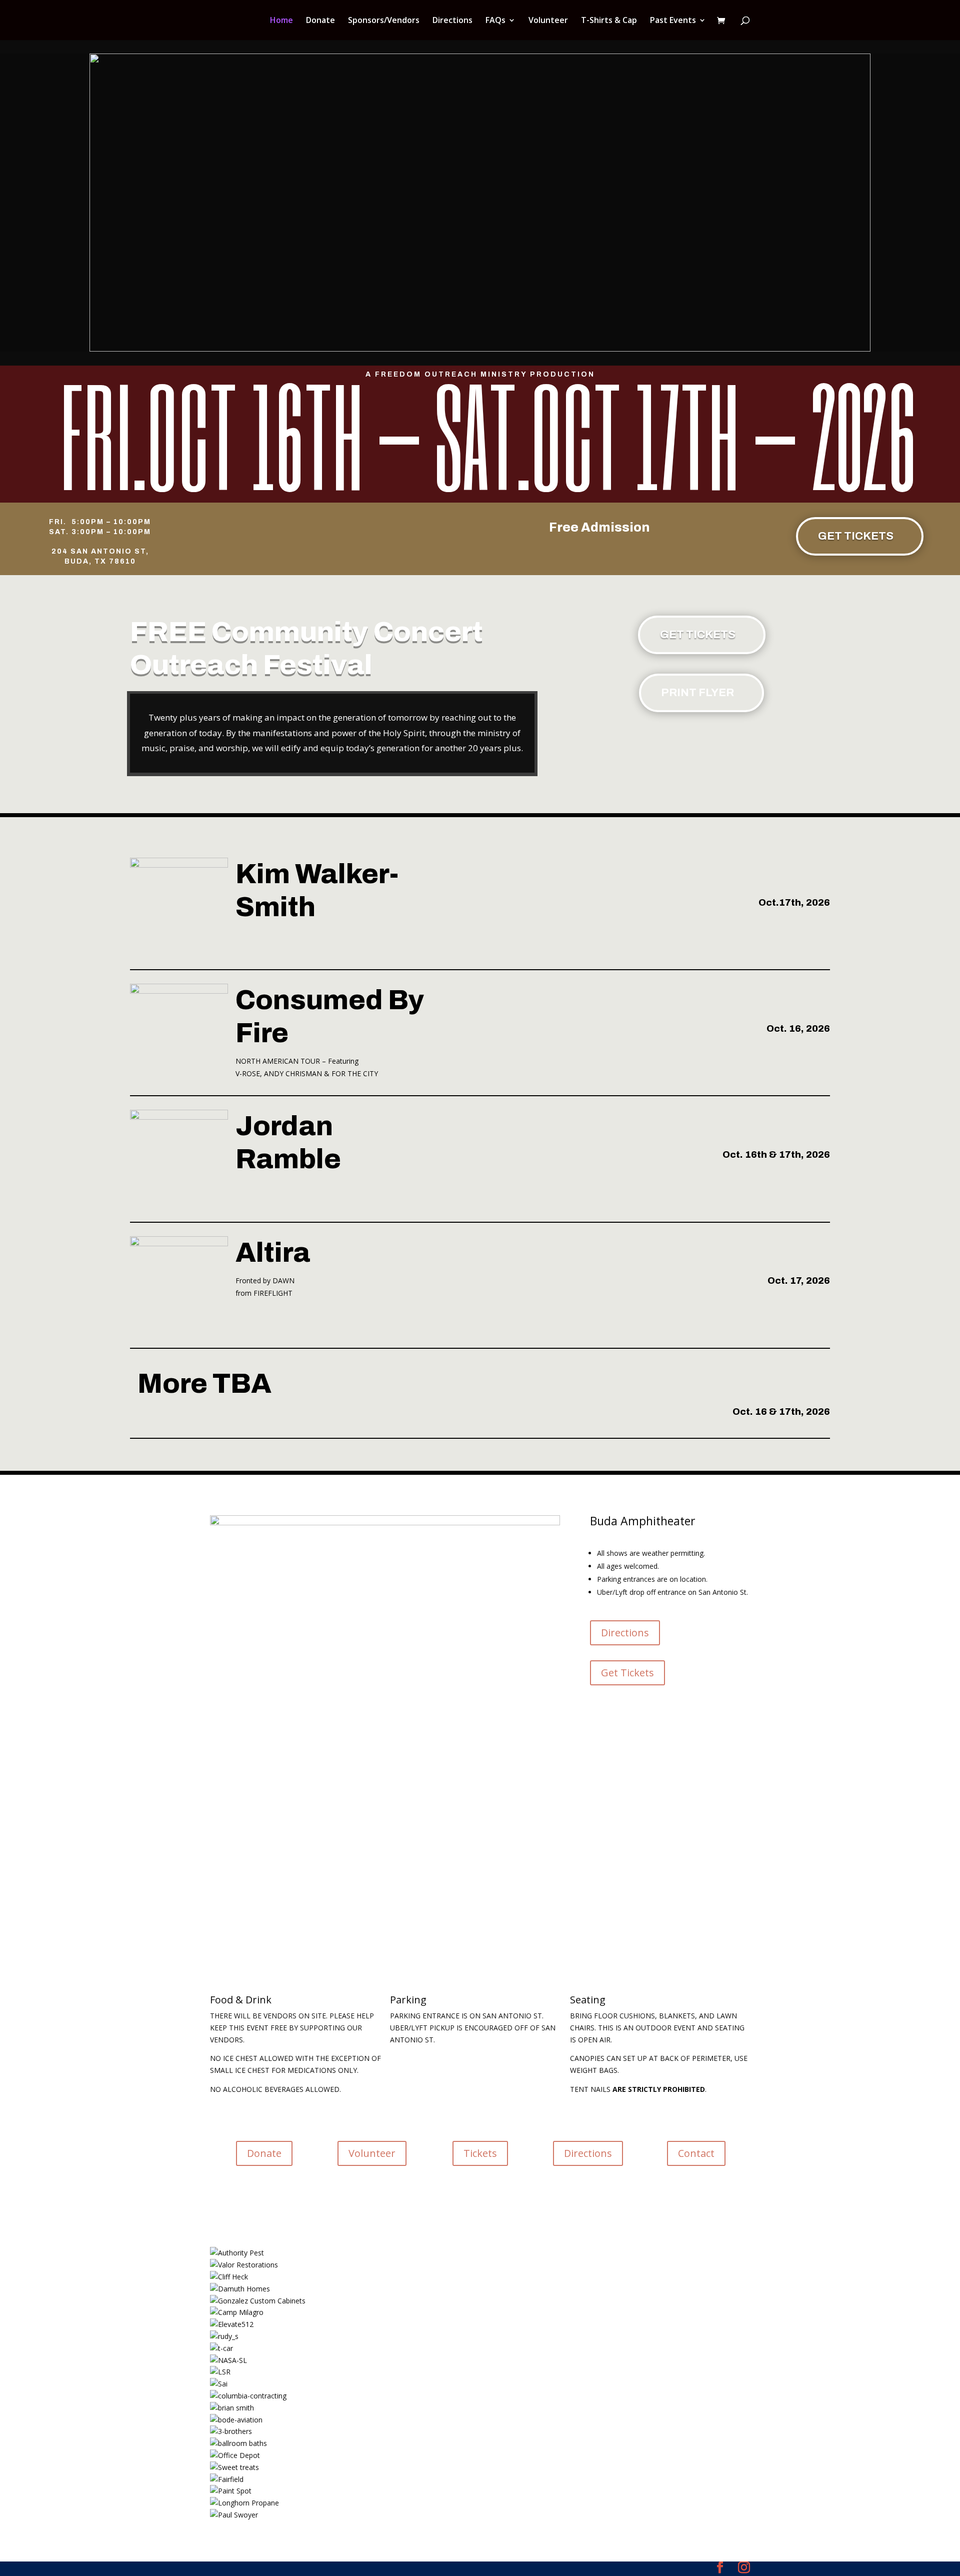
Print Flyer (697, 693)
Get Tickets (856, 536)
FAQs (495, 21)
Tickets (480, 2153)
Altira (273, 1253)
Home (281, 21)
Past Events (673, 21)
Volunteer (548, 21)
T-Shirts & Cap (609, 21)
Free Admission (599, 527)
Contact (696, 2153)
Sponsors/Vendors (384, 21)
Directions (452, 21)
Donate (320, 21)
